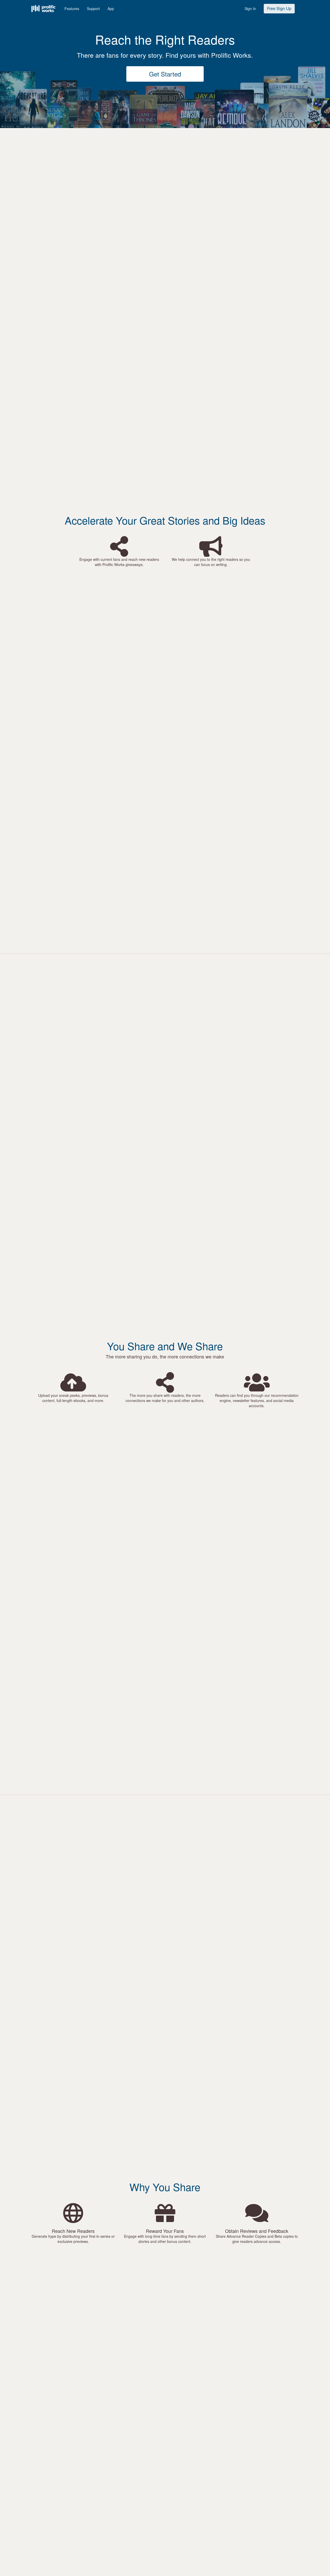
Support (93, 9)
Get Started (165, 74)
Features (72, 9)
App (111, 9)
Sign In (250, 9)
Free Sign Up (279, 8)
